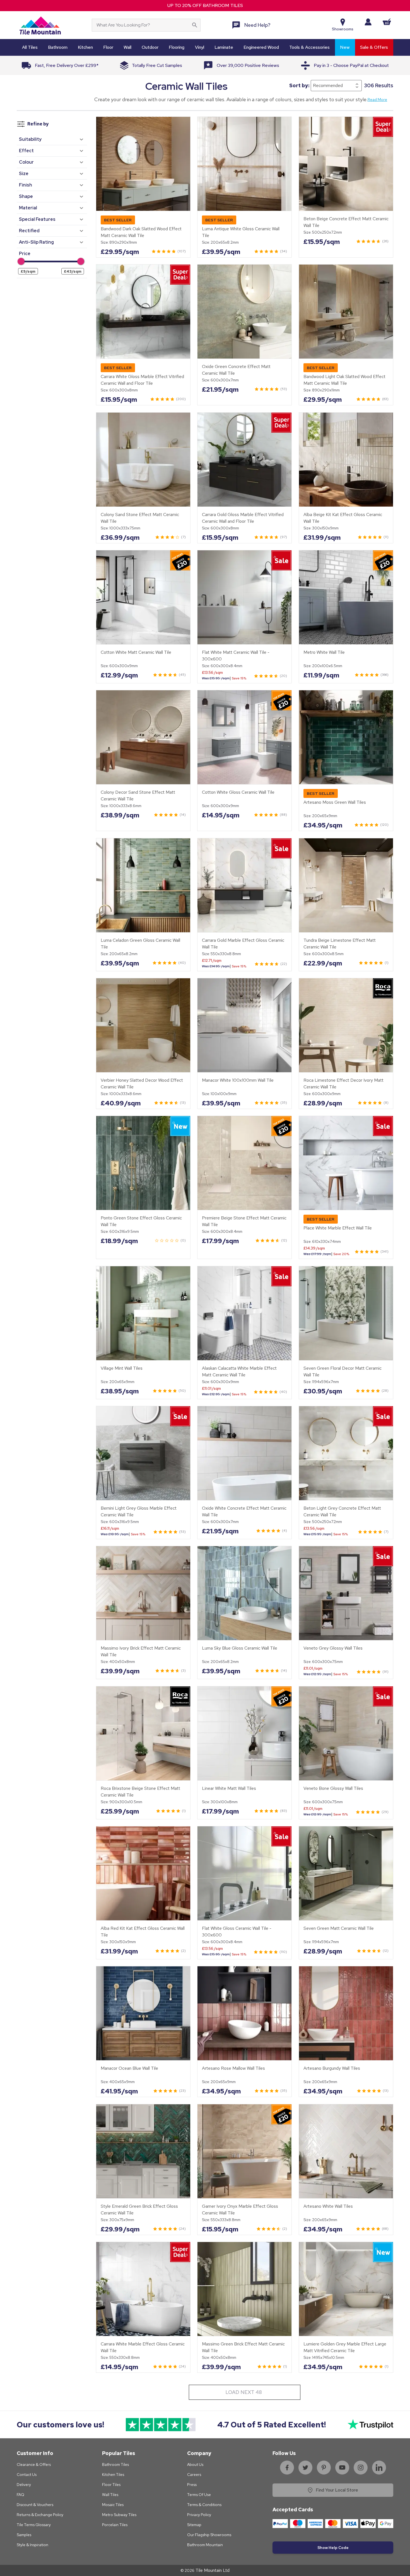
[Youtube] (342, 2468)
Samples (24, 2535)
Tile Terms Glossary (34, 2525)
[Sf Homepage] (40, 25)
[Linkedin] (379, 2468)
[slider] (21, 261)
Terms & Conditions (204, 2505)
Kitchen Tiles (113, 2475)
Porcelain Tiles (115, 2525)
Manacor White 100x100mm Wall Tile (238, 1080)
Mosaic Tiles (113, 2505)
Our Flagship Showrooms (209, 2535)
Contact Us (27, 2475)
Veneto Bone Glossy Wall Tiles (333, 1788)
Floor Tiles (111, 2485)
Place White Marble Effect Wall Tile (338, 1228)
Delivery (24, 2485)
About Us (195, 2464)
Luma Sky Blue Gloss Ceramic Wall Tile (240, 1648)
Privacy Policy (199, 2515)
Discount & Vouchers (35, 2505)
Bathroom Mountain (205, 2545)
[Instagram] (361, 2468)
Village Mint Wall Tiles (122, 1368)
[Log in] (368, 22)
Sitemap (194, 2525)
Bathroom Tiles (115, 2464)
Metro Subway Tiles (119, 2515)
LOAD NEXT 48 (244, 2392)
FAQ (20, 2495)
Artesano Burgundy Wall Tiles (332, 2068)
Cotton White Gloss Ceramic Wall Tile (238, 792)
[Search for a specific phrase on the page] (195, 25)
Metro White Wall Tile (324, 652)
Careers (194, 2475)
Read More (377, 100)
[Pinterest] (324, 2468)
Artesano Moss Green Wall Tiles (335, 802)
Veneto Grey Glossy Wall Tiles (333, 1648)
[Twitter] (305, 2468)
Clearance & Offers (34, 2464)
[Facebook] (287, 2468)
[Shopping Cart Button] (387, 22)
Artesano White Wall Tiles (328, 2206)
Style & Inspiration (32, 2545)
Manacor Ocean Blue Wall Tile (129, 2068)
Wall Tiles (110, 2495)
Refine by (38, 124)
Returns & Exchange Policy (40, 2515)
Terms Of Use (199, 2495)
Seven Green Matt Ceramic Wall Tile (339, 1928)
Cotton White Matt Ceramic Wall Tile (136, 652)
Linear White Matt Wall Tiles (229, 1788)
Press (192, 2485)
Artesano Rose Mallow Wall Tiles (233, 2068)
